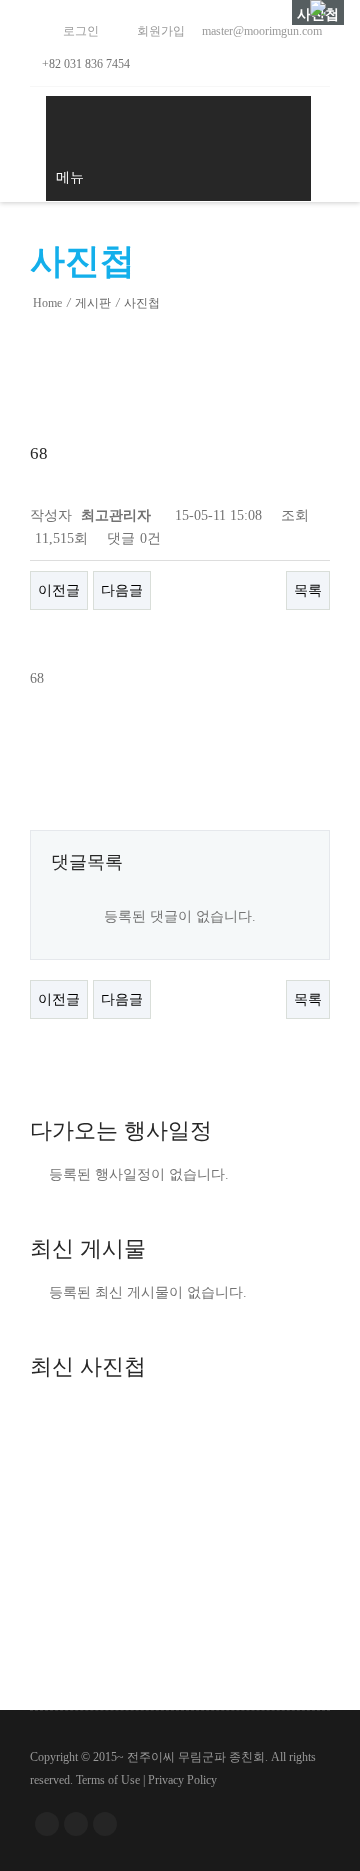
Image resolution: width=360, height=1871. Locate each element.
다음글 (122, 590)
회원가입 (159, 31)
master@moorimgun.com (260, 31)
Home (47, 303)
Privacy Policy (182, 1780)
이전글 (59, 590)
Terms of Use (108, 1780)
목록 (308, 590)
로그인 (79, 31)
